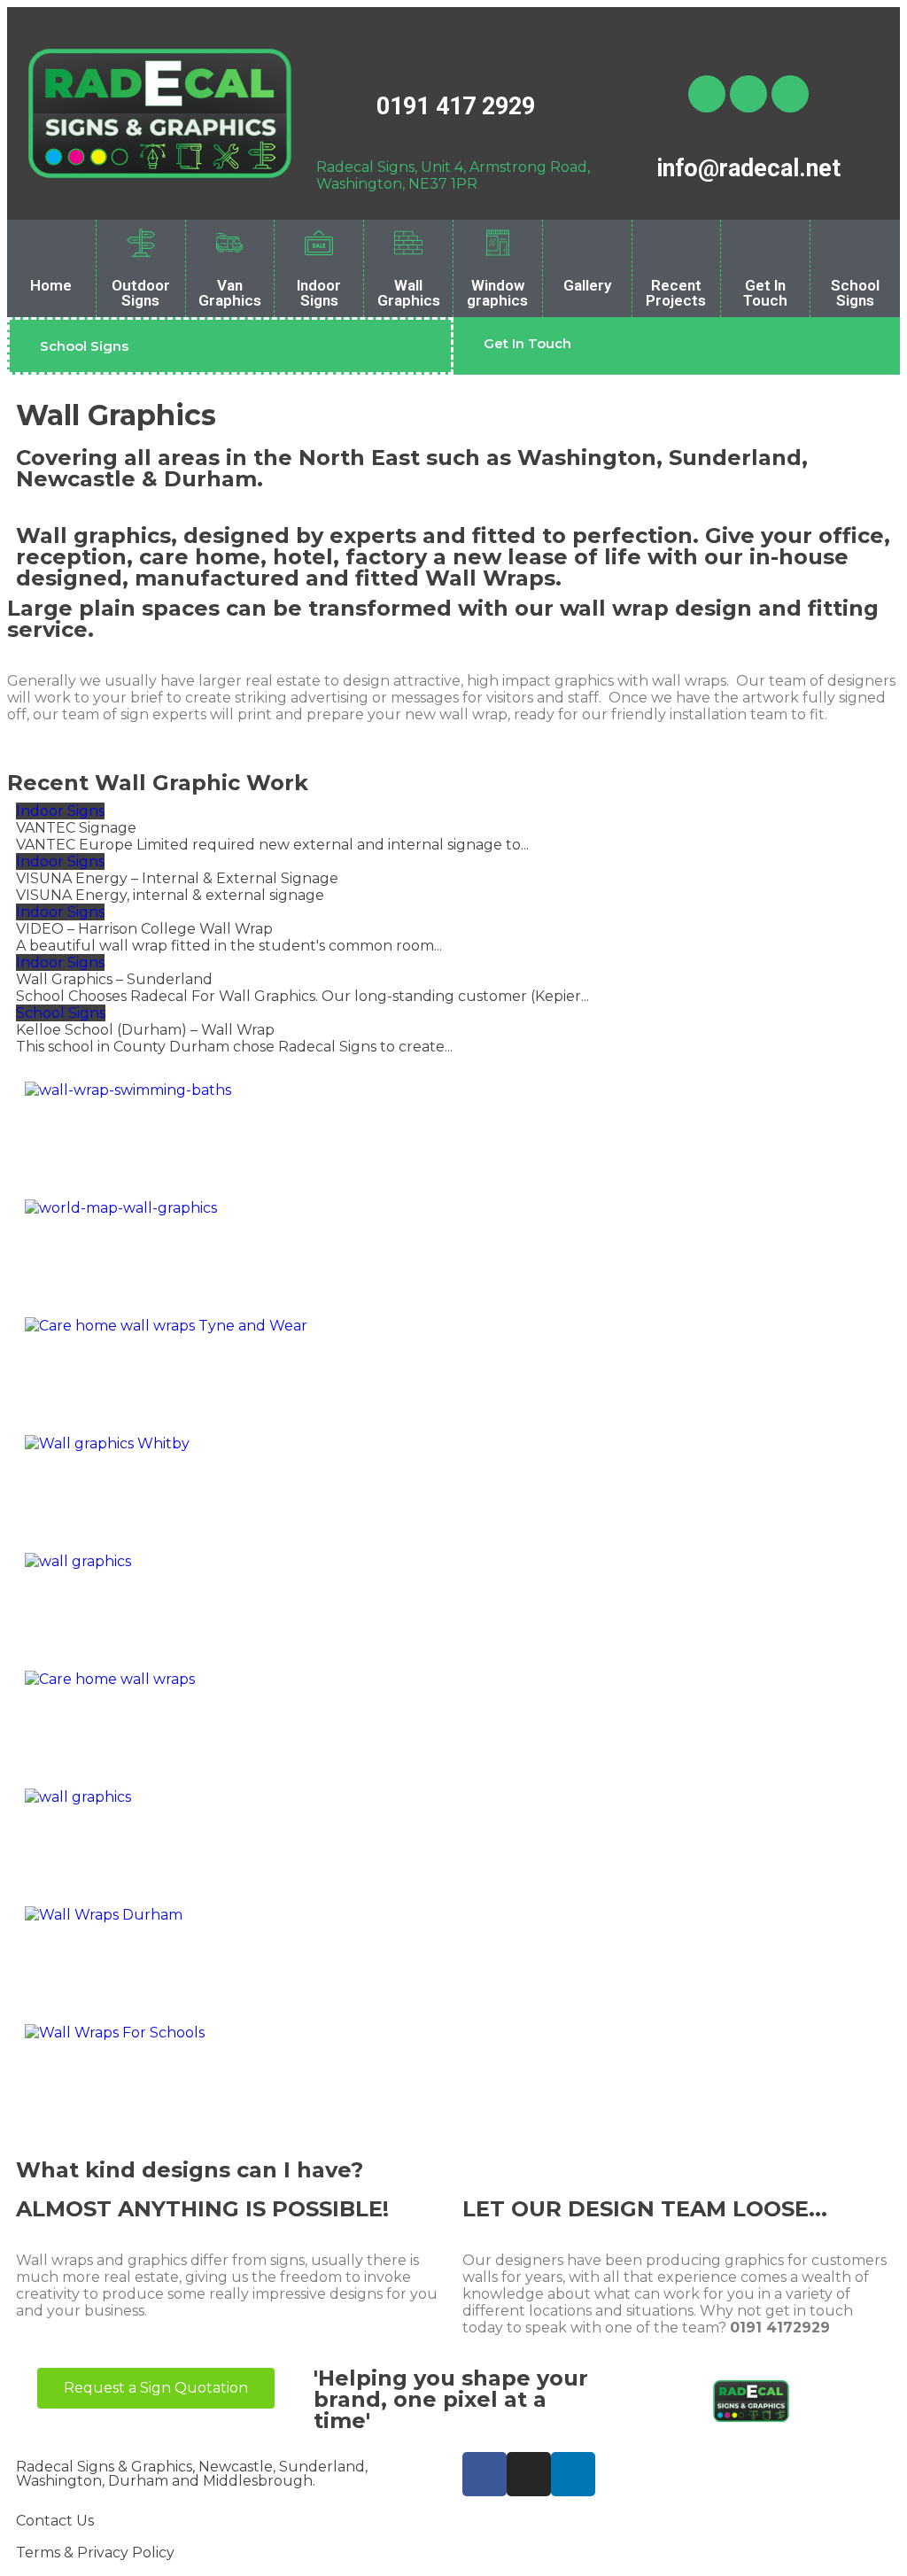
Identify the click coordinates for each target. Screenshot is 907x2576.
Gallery (587, 285)
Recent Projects (676, 293)
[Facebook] (707, 94)
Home (51, 285)
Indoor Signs (319, 293)
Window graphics (497, 293)
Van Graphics (230, 293)
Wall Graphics (409, 293)
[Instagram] (748, 94)
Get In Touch (765, 293)
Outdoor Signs (141, 293)
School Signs (855, 293)
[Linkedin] (790, 94)
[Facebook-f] (485, 2474)
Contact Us (55, 2521)
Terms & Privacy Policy (95, 2553)
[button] (84, 346)
